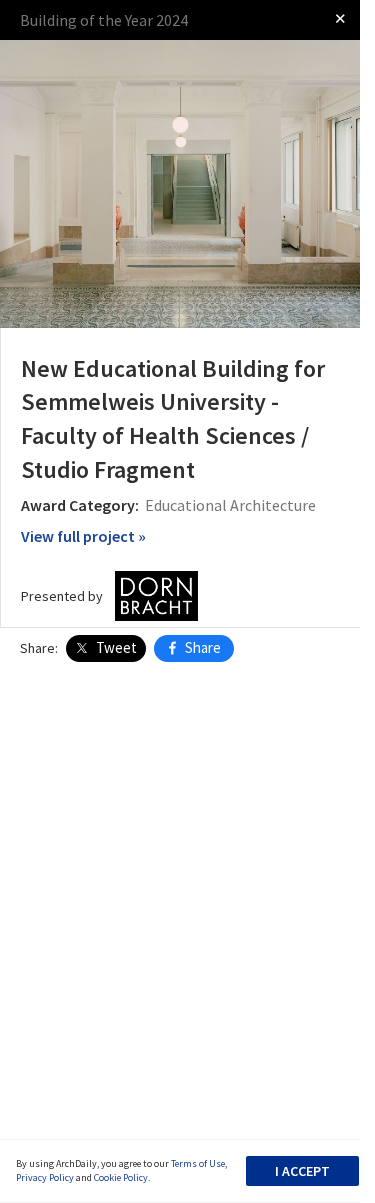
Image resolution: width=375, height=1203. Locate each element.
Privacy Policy (45, 1177)
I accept (302, 1171)
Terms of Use (198, 1163)
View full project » (83, 536)
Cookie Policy (121, 1177)
